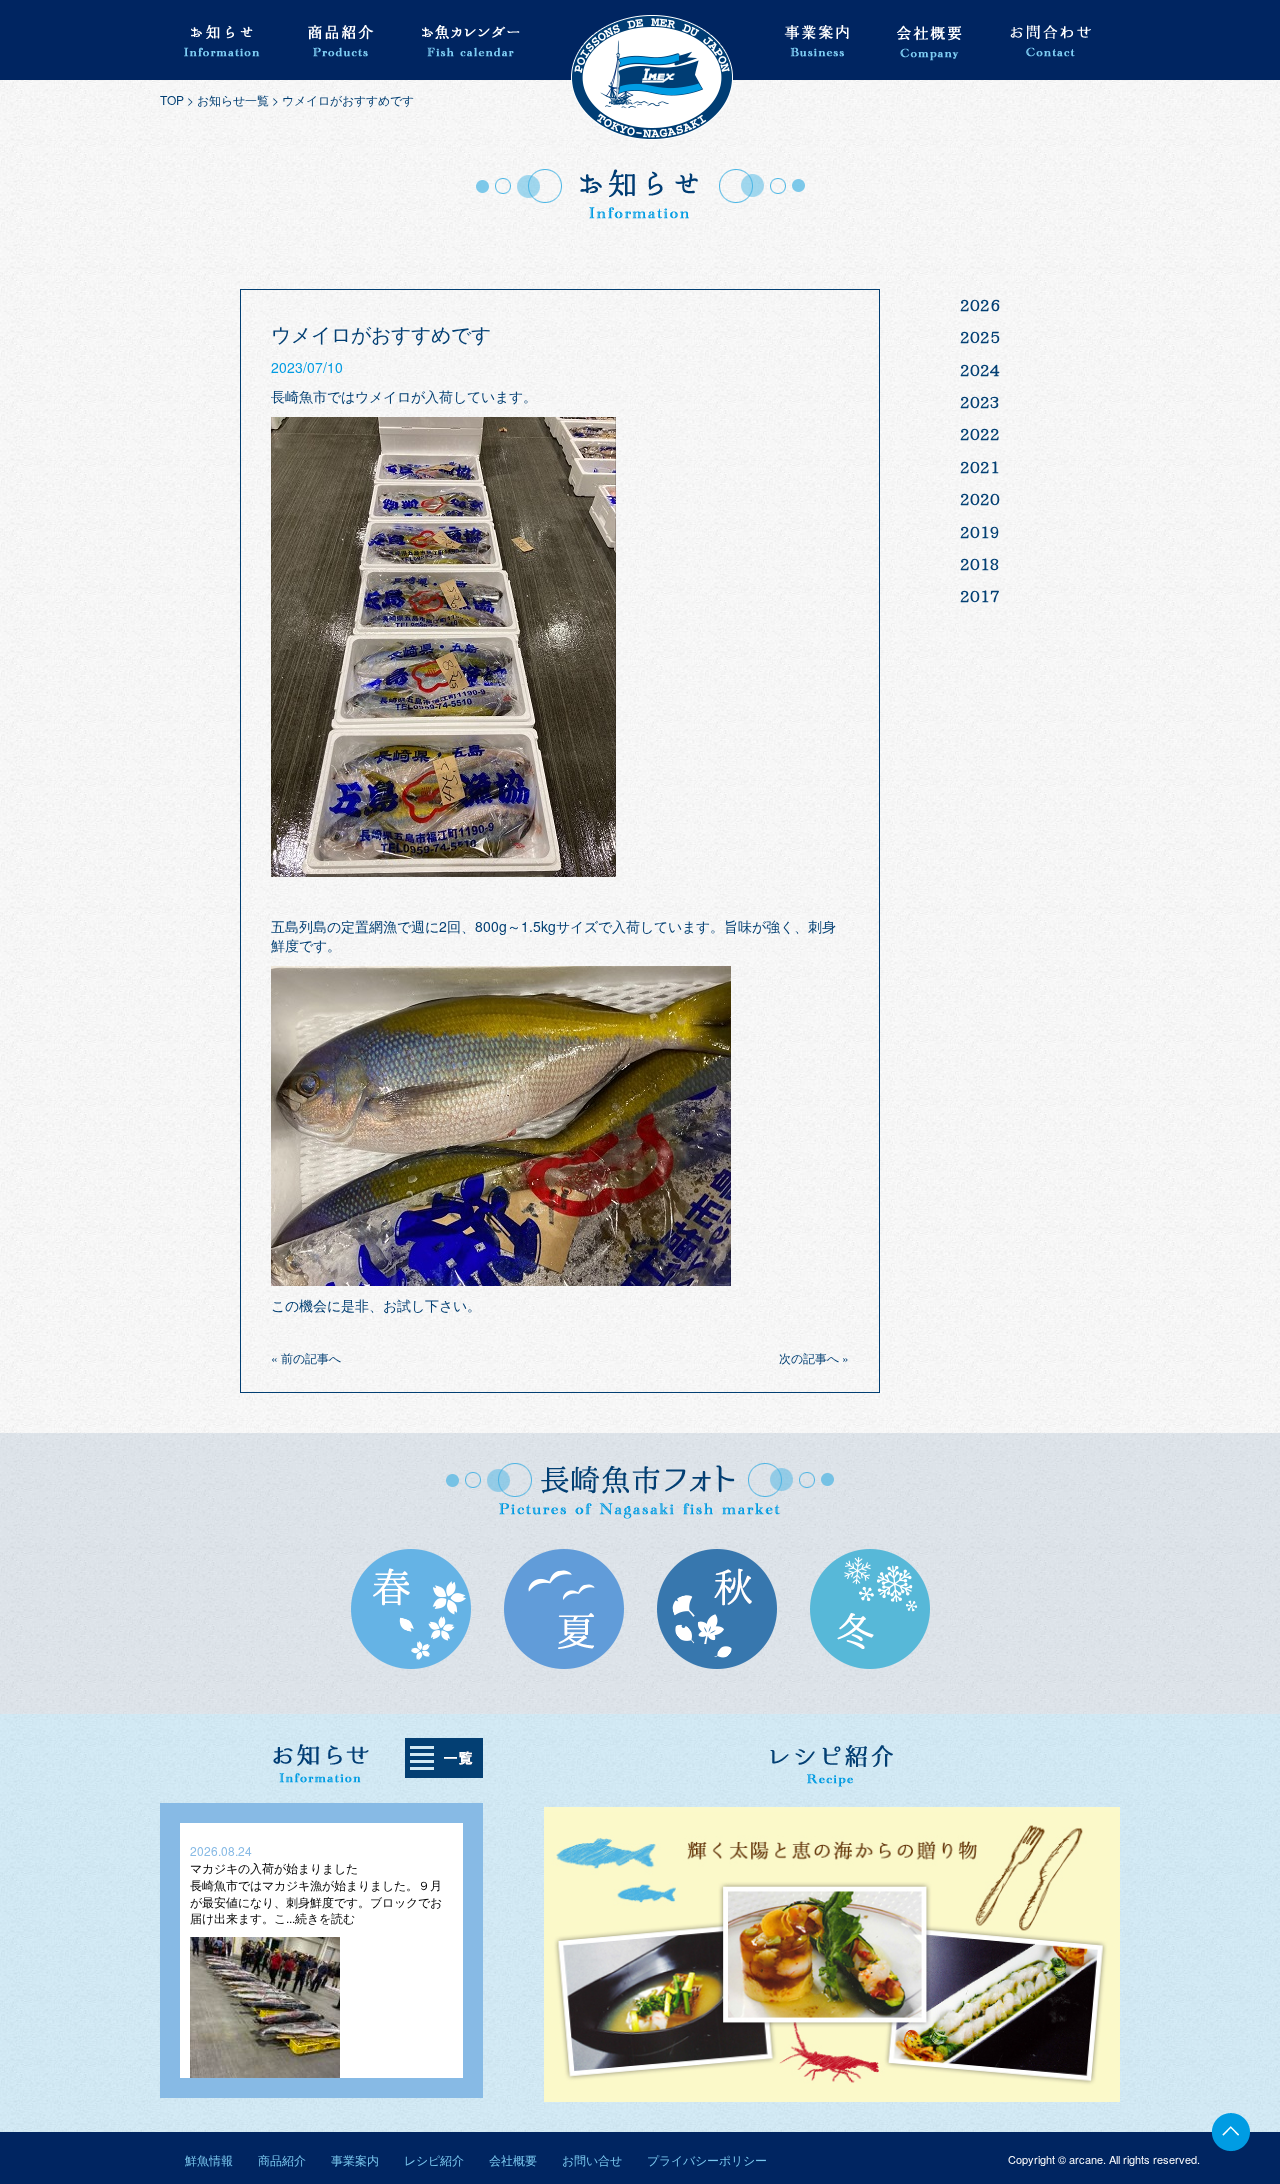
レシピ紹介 (434, 2159)
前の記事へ (311, 1357)
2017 (980, 596)
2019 (980, 532)
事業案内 (355, 2159)
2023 (980, 402)
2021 (980, 467)
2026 (980, 305)
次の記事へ (809, 1357)
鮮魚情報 (209, 2159)
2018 (980, 564)
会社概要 (513, 2159)
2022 (980, 434)
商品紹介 (282, 2159)
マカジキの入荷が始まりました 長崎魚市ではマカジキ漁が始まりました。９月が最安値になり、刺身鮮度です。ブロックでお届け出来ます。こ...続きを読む (316, 1892)
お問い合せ (592, 2159)
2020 (980, 499)
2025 (980, 337)
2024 (980, 370)
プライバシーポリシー (707, 2159)
